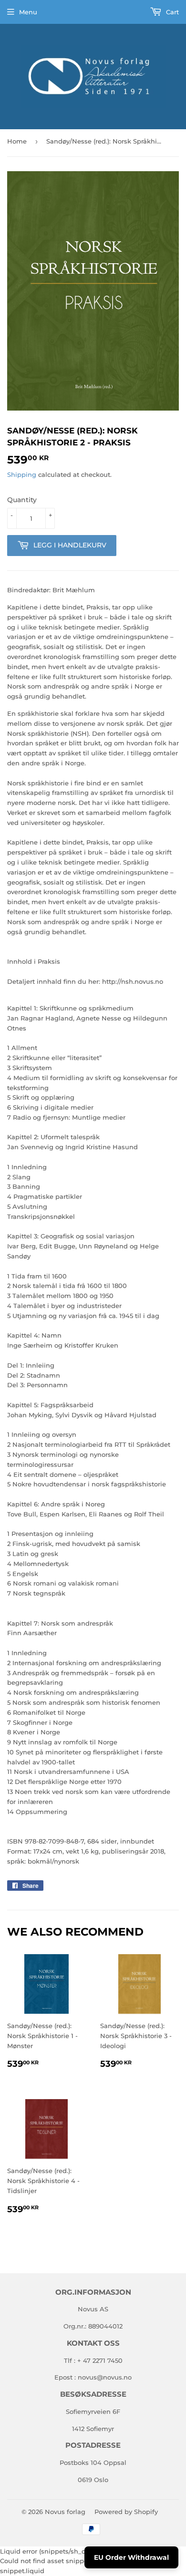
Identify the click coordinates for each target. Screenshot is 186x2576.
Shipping (22, 474)
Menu (28, 12)
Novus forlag (65, 2512)
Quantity (22, 500)
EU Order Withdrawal (131, 2557)
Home (17, 141)
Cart (171, 12)
